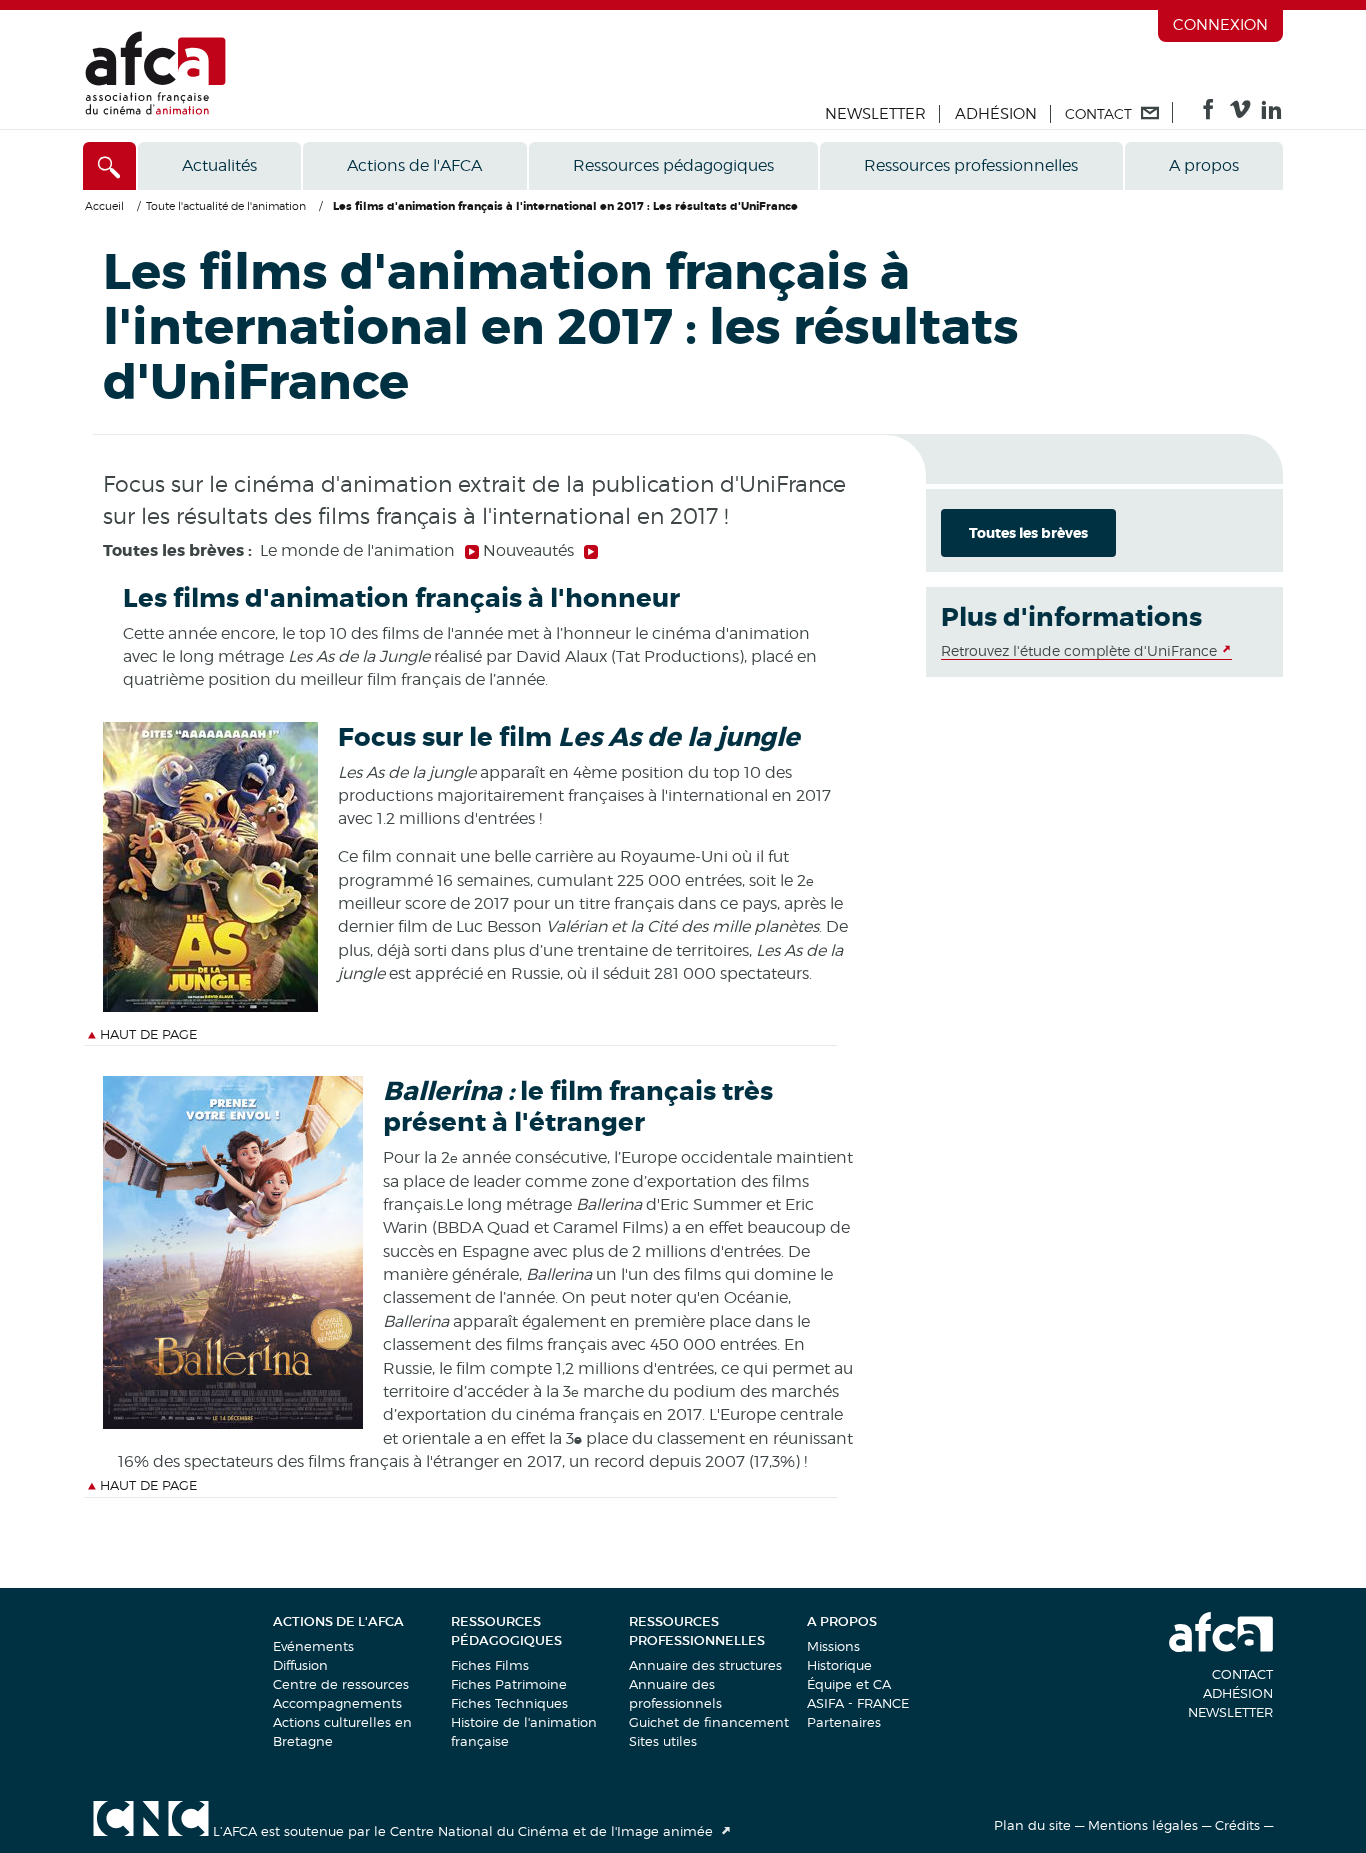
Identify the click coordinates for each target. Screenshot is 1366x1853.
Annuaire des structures (705, 1665)
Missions (833, 1646)
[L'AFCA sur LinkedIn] (1271, 114)
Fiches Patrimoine (509, 1684)
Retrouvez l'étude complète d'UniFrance (1079, 650)
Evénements (313, 1646)
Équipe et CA (849, 1684)
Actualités (219, 165)
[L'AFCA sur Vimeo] (1240, 114)
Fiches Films (490, 1665)
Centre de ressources (341, 1684)
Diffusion (300, 1665)
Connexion (1220, 25)
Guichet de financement (709, 1722)
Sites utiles (663, 1741)
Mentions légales (1143, 1825)
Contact (1242, 1674)
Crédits (1237, 1825)
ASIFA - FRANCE (858, 1703)
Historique (839, 1665)
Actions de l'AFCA (414, 165)
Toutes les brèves (1028, 533)
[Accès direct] (109, 166)
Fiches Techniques (509, 1703)
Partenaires (844, 1722)
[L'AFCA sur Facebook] (1208, 114)
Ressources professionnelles (971, 165)
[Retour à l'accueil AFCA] (155, 110)
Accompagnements (337, 1703)
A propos (1204, 165)
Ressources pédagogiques (673, 165)
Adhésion (996, 114)
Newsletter (875, 114)
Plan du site (1032, 1825)
